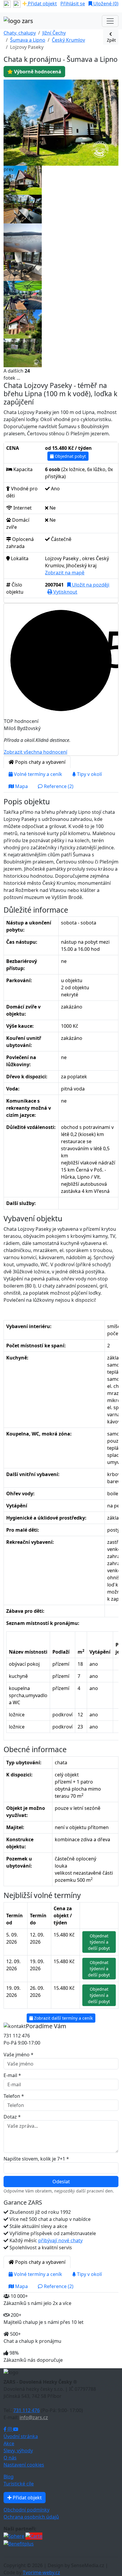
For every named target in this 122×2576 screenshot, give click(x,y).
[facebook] (7, 4)
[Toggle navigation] (110, 21)
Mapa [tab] (21, 786)
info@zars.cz (34, 2417)
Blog (9, 2477)
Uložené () (105, 4)
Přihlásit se (73, 4)
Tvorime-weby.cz (41, 2572)
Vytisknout (65, 592)
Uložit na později (90, 585)
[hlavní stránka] (18, 21)
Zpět (111, 40)
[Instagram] (10, 2429)
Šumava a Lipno (28, 40)
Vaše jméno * (19, 2055)
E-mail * (12, 2075)
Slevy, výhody (18, 2451)
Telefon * (14, 2096)
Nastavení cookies (24, 2465)
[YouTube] (16, 2429)
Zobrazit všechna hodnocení (36, 752)
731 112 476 (27, 2410)
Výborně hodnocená (37, 72)
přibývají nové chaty (60, 2240)
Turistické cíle (19, 2484)
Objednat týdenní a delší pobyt (99, 1942)
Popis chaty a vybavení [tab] (40, 762)
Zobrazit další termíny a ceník (63, 2018)
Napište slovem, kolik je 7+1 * (36, 2159)
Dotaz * (12, 2117)
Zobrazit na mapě (65, 573)
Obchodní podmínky (27, 2510)
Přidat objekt (42, 4)
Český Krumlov (68, 40)
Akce (9, 2443)
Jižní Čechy (54, 33)
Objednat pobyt (70, 456)
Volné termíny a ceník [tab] (37, 774)
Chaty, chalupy (20, 33)
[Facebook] (6, 2429)
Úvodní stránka (21, 2436)
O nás (10, 2458)
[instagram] (17, 4)
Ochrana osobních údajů (31, 2517)
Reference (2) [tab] (58, 786)
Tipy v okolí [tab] (89, 774)
